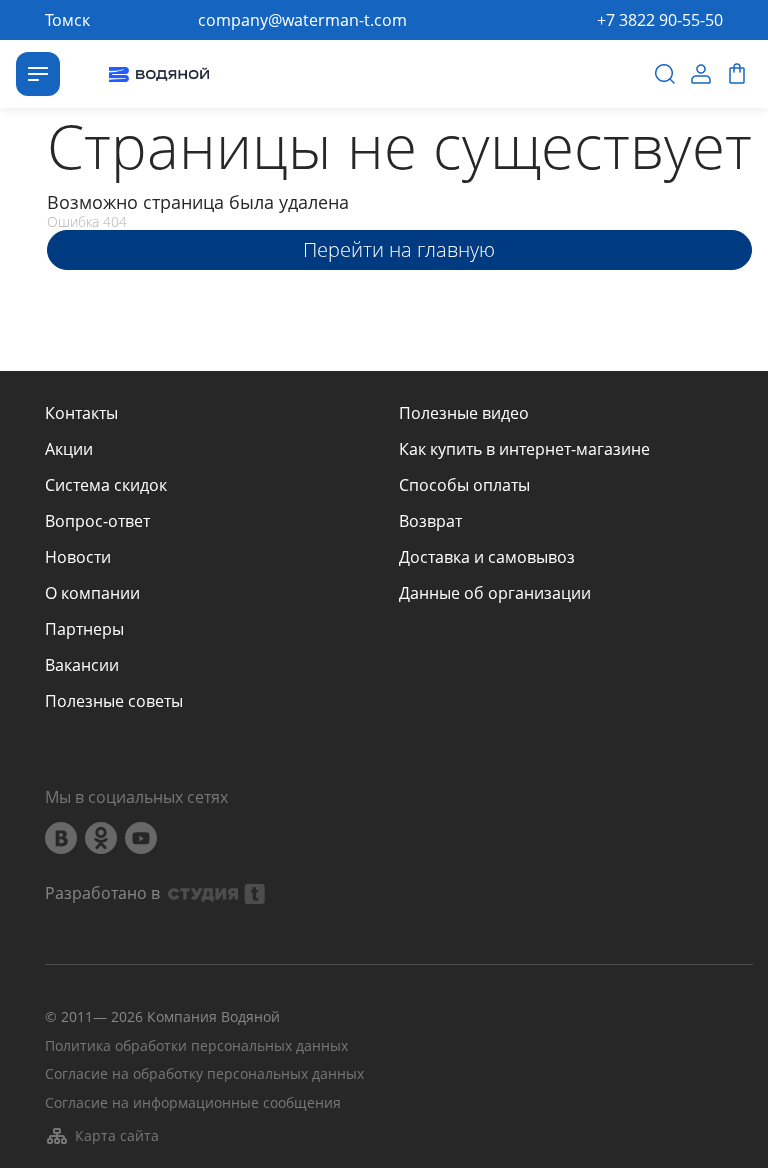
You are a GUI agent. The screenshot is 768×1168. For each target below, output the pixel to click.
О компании (92, 593)
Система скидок (106, 485)
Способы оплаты (464, 485)
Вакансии (82, 665)
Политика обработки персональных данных (196, 1046)
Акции (69, 449)
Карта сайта (117, 1135)
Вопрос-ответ (97, 521)
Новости (78, 557)
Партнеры (84, 629)
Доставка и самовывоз (487, 557)
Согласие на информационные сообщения (193, 1103)
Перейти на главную (399, 249)
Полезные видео (464, 413)
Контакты (81, 413)
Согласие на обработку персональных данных (204, 1074)
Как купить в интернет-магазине (524, 449)
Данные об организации (495, 593)
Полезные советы (114, 701)
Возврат (430, 521)
